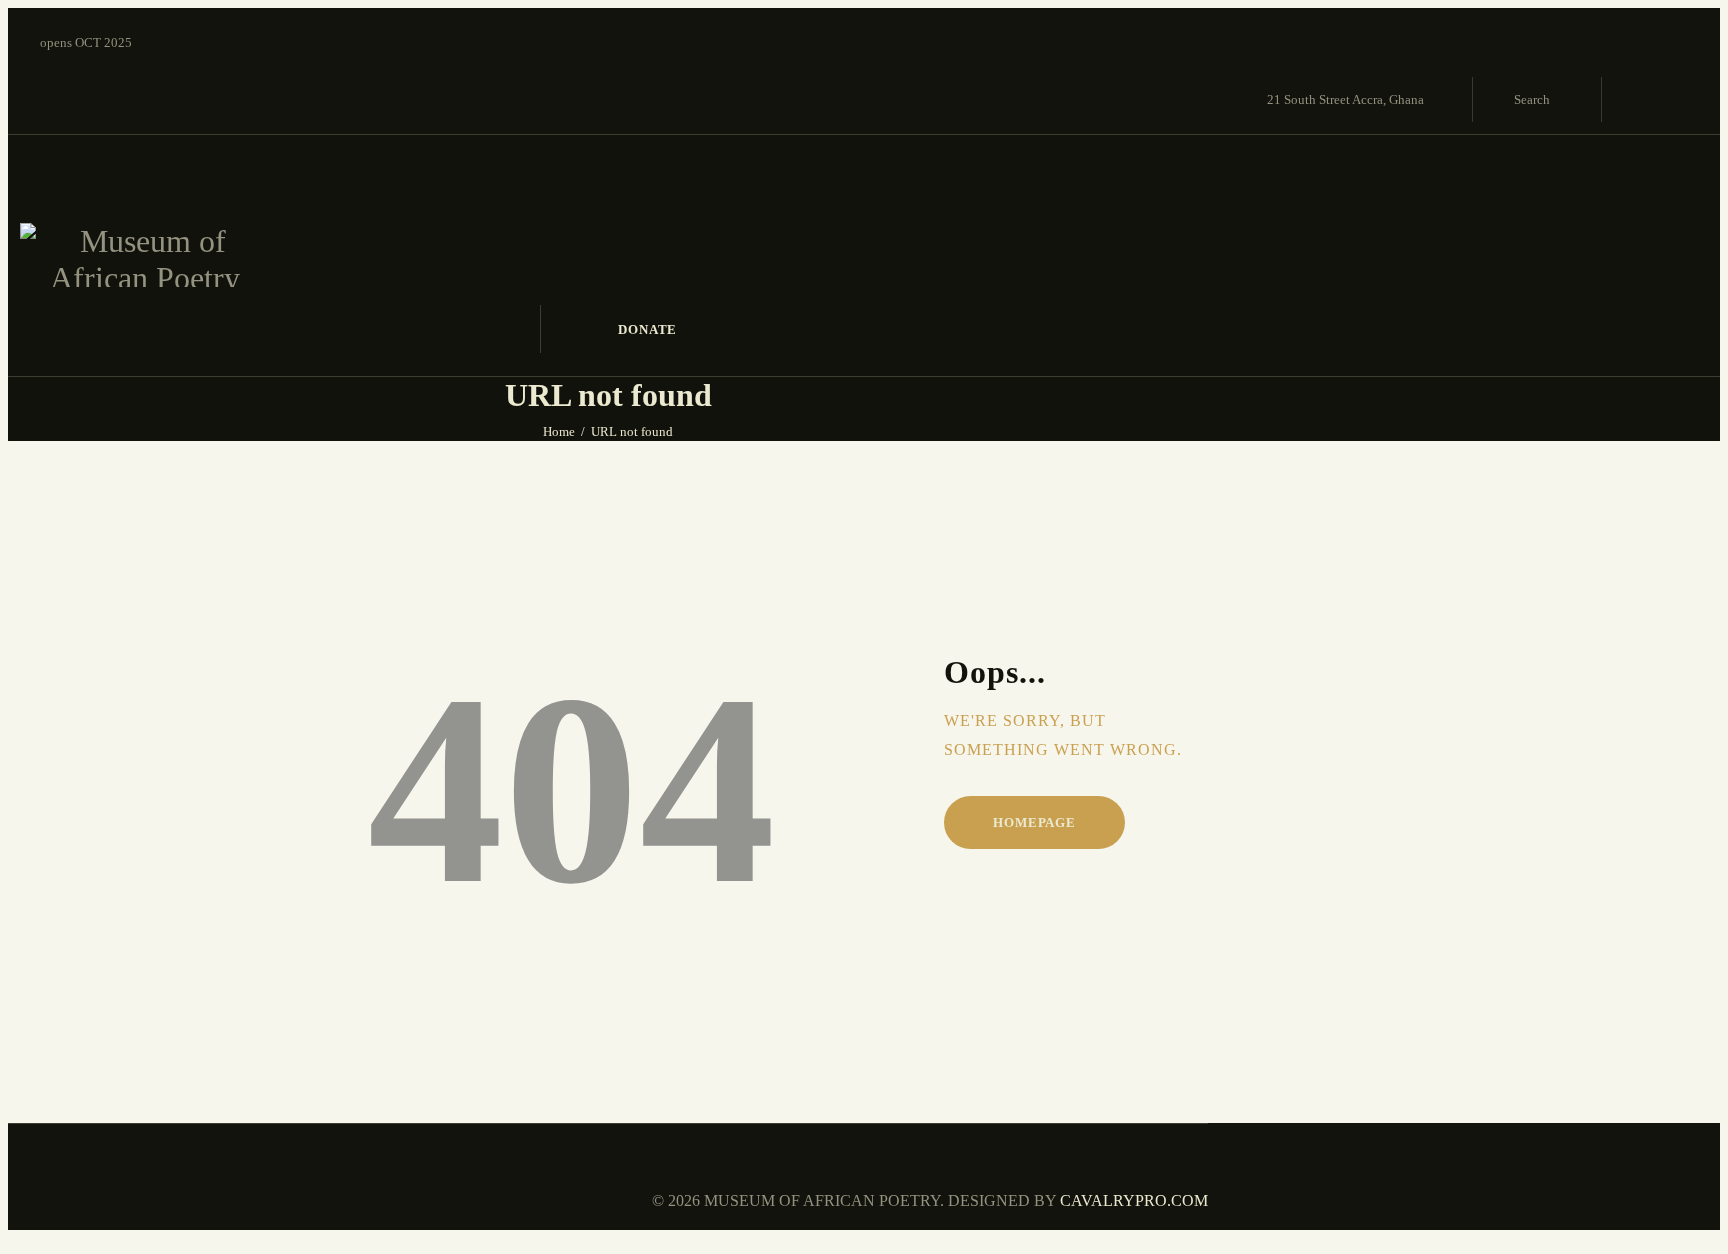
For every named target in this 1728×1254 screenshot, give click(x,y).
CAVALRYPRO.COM (1132, 1200)
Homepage (1034, 822)
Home (559, 431)
